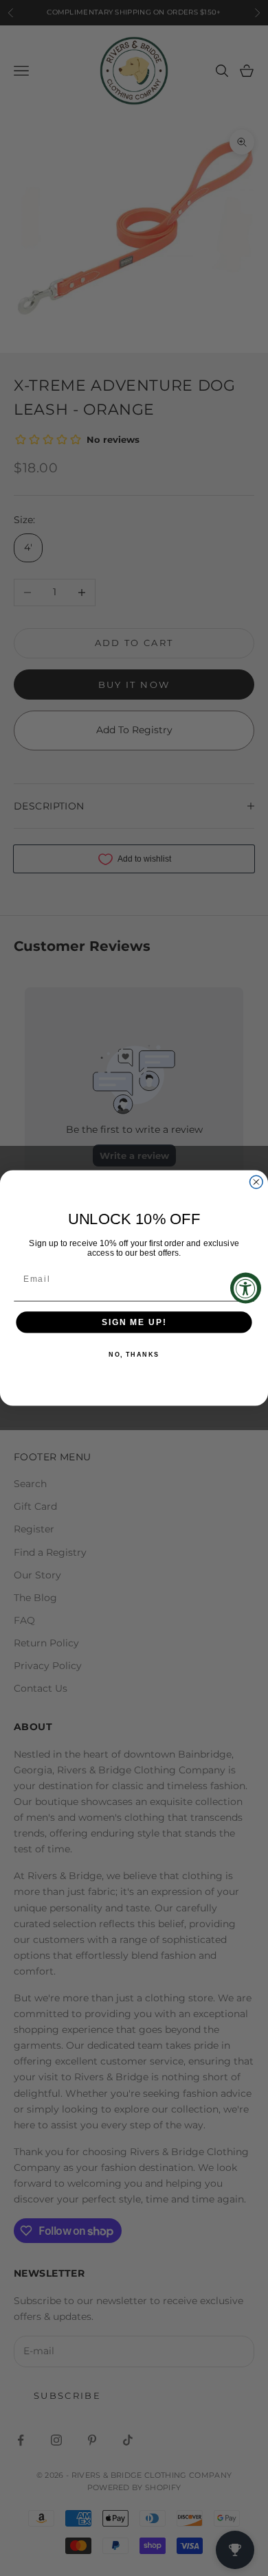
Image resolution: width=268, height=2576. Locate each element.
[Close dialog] (256, 1182)
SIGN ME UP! (134, 1322)
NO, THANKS (134, 1355)
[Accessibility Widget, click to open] (246, 1288)
